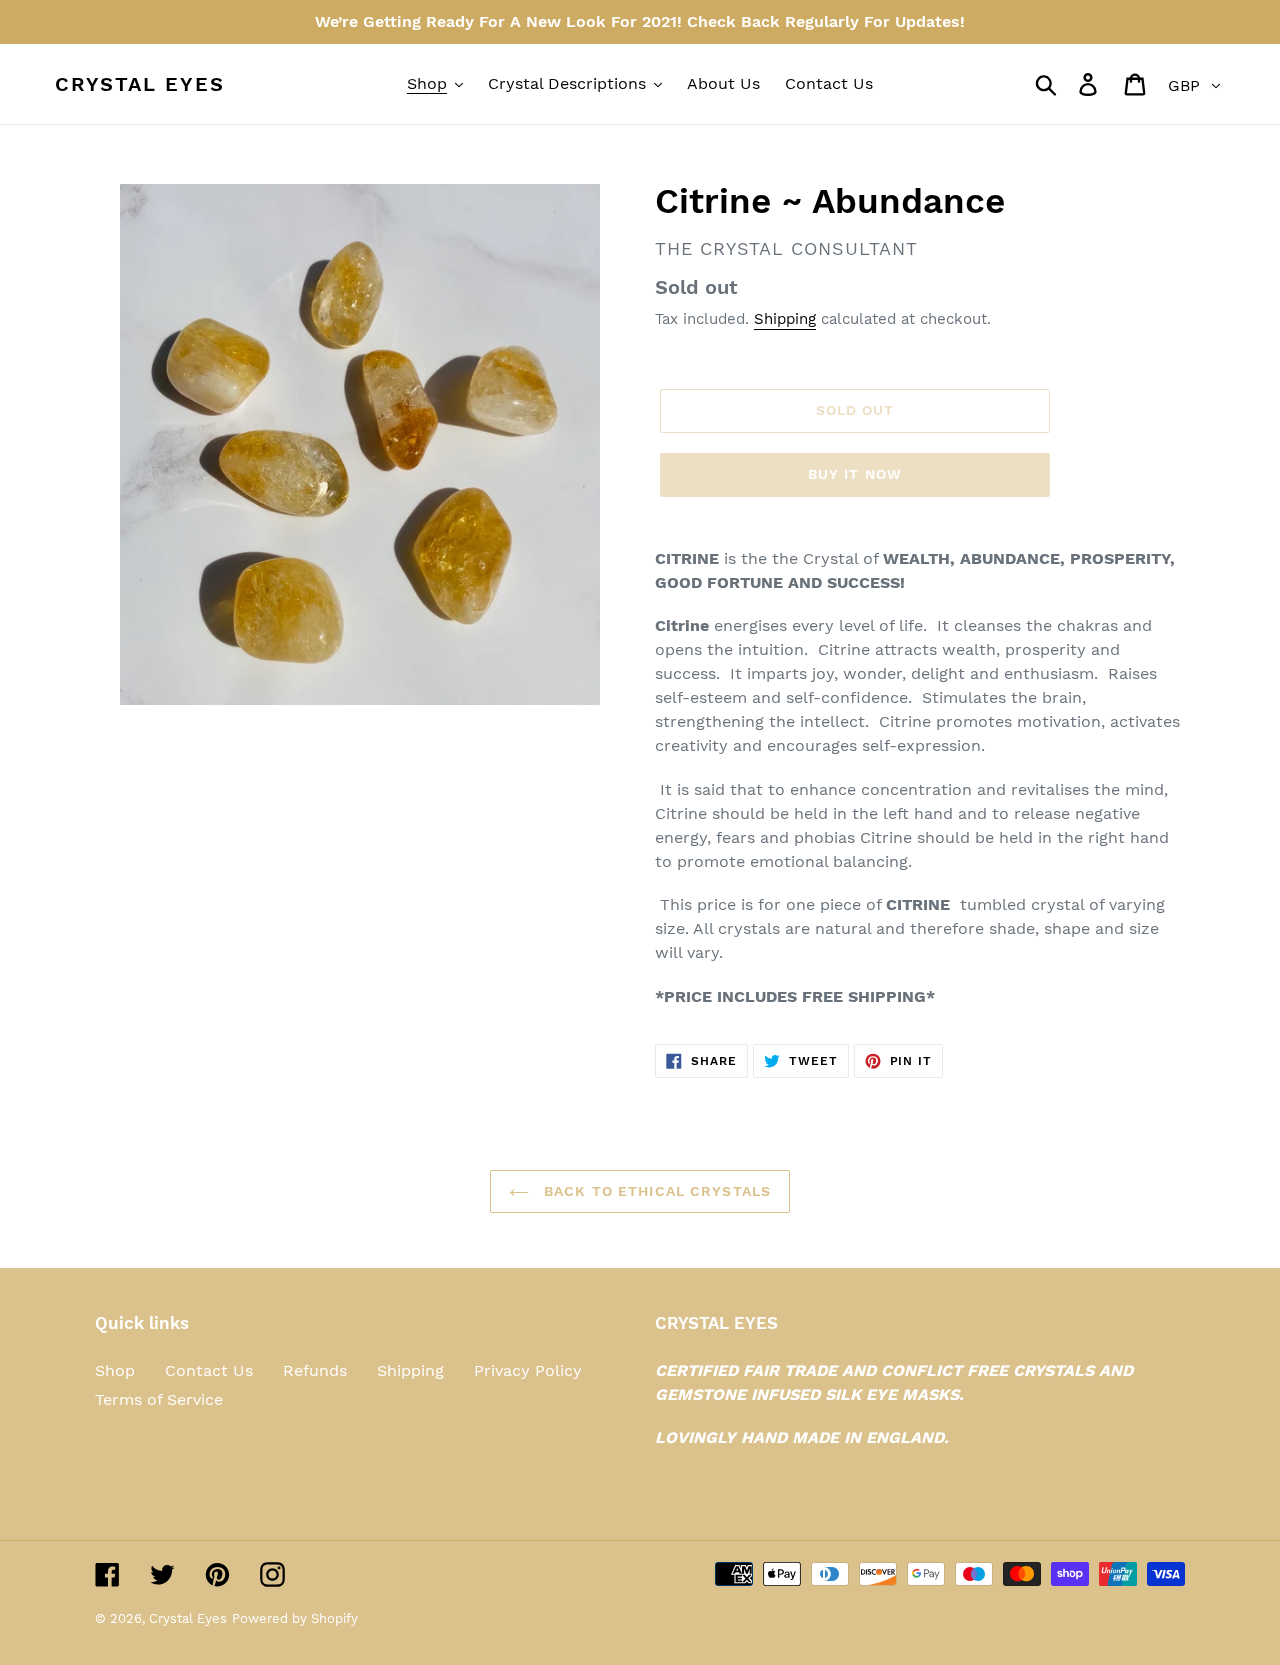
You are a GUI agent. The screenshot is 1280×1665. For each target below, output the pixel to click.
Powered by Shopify (295, 1618)
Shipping (785, 319)
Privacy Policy (528, 1370)
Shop (115, 1370)
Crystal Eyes (140, 84)
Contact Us (209, 1370)
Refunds (315, 1370)
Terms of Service (159, 1399)
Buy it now (855, 474)
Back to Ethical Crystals (655, 1191)
